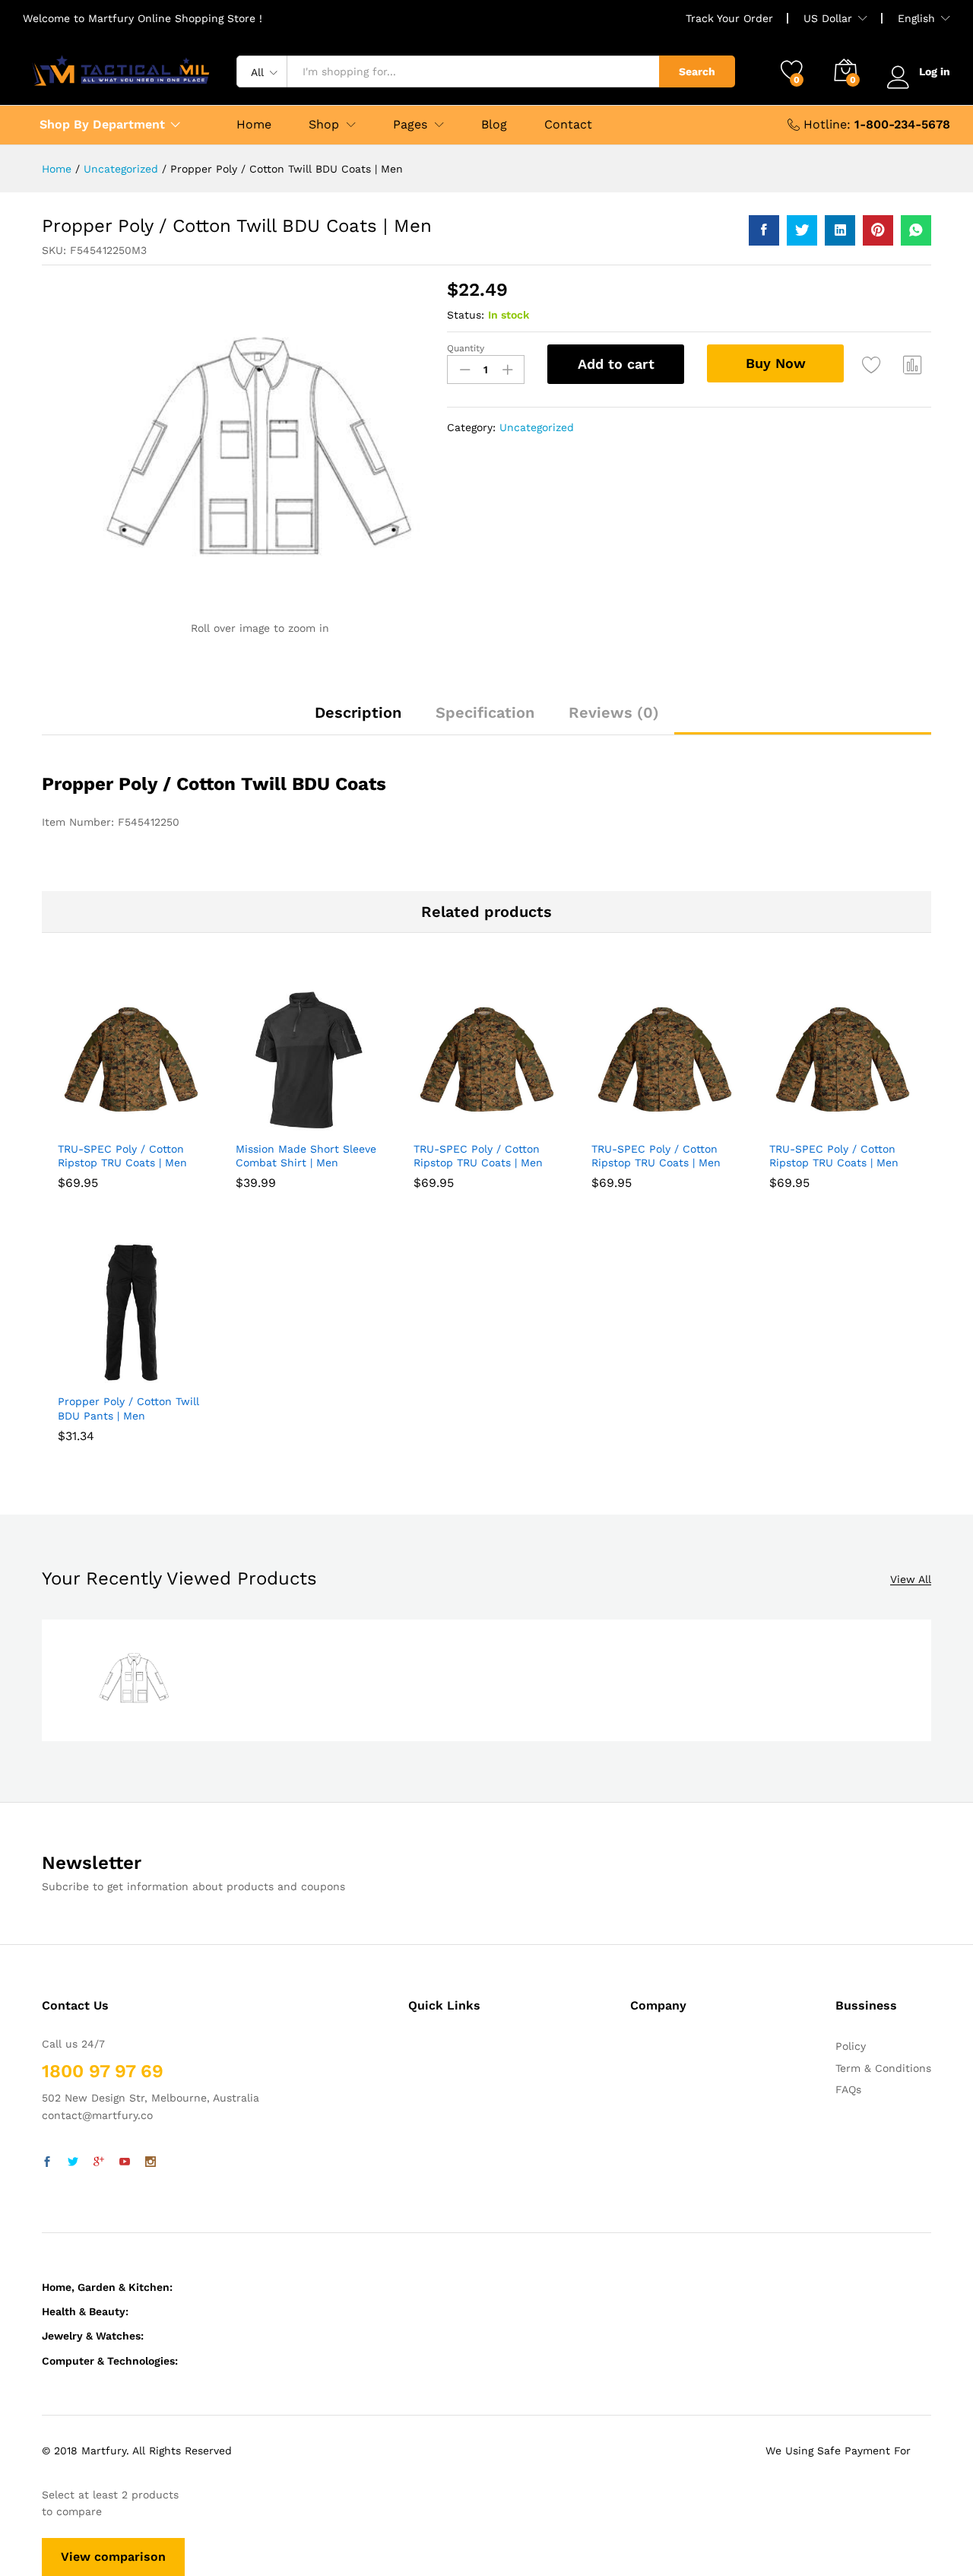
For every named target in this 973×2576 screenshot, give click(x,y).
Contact (568, 125)
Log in (935, 71)
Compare (913, 364)
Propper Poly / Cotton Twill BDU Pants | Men (128, 1408)
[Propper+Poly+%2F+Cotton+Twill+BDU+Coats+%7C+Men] (802, 230)
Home (254, 125)
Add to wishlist (872, 364)
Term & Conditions (883, 2068)
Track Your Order (729, 18)
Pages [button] (410, 125)
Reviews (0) (614, 712)
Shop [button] (324, 125)
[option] (134, 1680)
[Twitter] (73, 2162)
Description (358, 712)
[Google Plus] (99, 2162)
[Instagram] (151, 2162)
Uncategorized (537, 427)
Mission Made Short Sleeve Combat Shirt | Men (306, 1156)
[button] (93, 1124)
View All (911, 1580)
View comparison (113, 2557)
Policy (851, 2046)
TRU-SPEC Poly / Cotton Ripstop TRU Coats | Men (122, 1156)
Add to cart (616, 364)
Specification (485, 712)
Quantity (466, 348)
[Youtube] (125, 2162)
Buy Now (776, 363)
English (916, 18)
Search (697, 71)
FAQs (848, 2089)
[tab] (358, 719)
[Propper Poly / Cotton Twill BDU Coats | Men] (764, 230)
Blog (494, 125)
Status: (466, 315)
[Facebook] (47, 2162)
